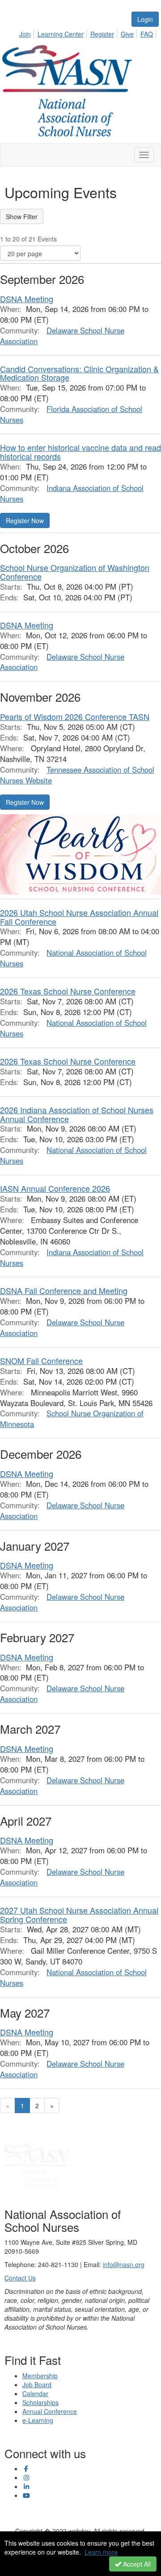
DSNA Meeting (27, 299)
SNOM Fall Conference (41, 1361)
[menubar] (89, 33)
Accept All (136, 2564)
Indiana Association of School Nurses (72, 493)
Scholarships (40, 2402)
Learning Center (61, 34)
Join (25, 34)
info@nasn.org (124, 2264)
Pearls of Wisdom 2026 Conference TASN (75, 716)
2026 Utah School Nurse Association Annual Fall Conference (79, 917)
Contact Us (20, 2278)
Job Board (37, 2385)
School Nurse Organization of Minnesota (72, 1419)
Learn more (101, 2552)
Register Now (25, 520)
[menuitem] (28, 33)
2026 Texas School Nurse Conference (68, 991)
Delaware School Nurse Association (62, 336)
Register (102, 34)
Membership (40, 2376)
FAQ (147, 34)
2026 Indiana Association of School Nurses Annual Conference (77, 1114)
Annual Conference (50, 2411)
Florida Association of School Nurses (71, 414)
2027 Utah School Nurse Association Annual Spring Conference (79, 1914)
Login (145, 19)
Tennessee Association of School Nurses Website (77, 775)
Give (127, 34)
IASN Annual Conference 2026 (55, 1188)
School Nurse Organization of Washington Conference (75, 572)
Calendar (35, 2393)
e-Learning (38, 2420)
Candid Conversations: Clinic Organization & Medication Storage (79, 373)
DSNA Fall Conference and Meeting (64, 1290)
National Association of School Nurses (73, 958)
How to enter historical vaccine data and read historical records (80, 452)
